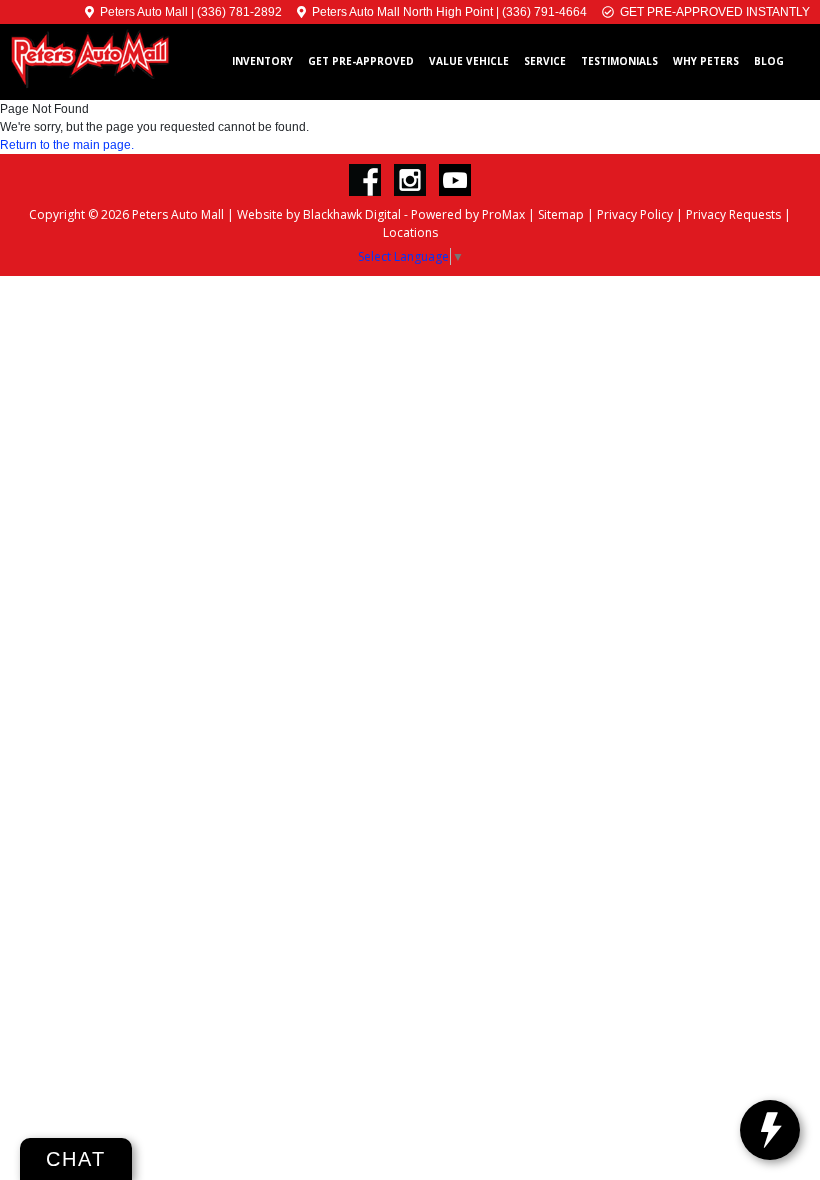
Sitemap (561, 214)
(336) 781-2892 (239, 12)
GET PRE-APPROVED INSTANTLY (712, 12)
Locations (410, 232)
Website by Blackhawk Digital (319, 214)
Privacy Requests (733, 214)
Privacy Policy (635, 214)
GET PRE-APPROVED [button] (361, 61)
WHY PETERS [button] (706, 61)
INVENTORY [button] (262, 61)
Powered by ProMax (468, 214)
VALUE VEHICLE (469, 61)
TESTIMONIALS (619, 61)
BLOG (769, 61)
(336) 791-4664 (544, 12)
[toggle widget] (770, 1130)
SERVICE (545, 61)
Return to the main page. (67, 145)
